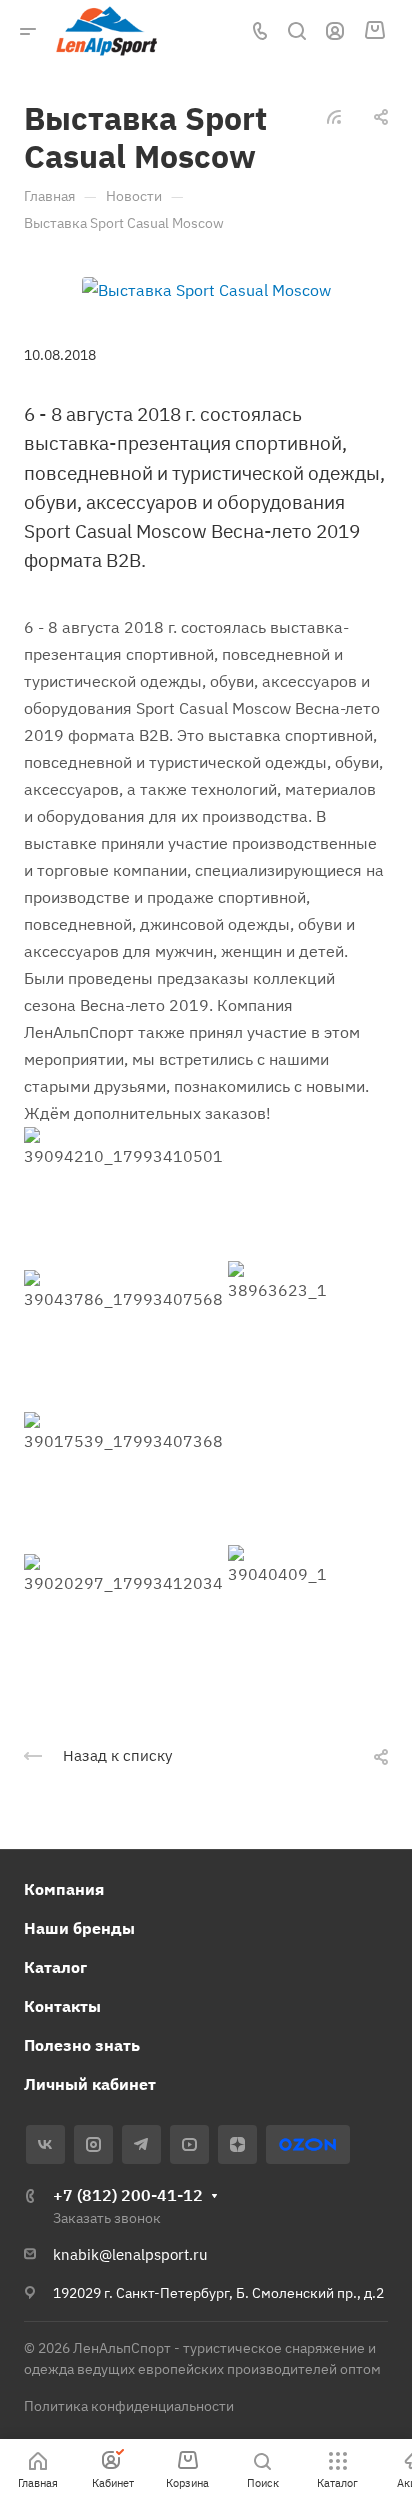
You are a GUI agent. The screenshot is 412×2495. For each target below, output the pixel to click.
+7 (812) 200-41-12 (128, 2195)
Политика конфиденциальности (129, 2406)
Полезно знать (82, 2045)
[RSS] (334, 115)
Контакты (62, 2006)
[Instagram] (93, 2144)
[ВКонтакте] (45, 2144)
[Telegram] (141, 2144)
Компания (64, 1889)
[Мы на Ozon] (307, 2144)
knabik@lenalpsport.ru (130, 2254)
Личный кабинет (90, 2084)
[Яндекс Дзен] (237, 2144)
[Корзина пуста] (374, 31)
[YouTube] (189, 2144)
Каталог (55, 1967)
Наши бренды (79, 1928)
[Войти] (335, 31)
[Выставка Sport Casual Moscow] (206, 289)
